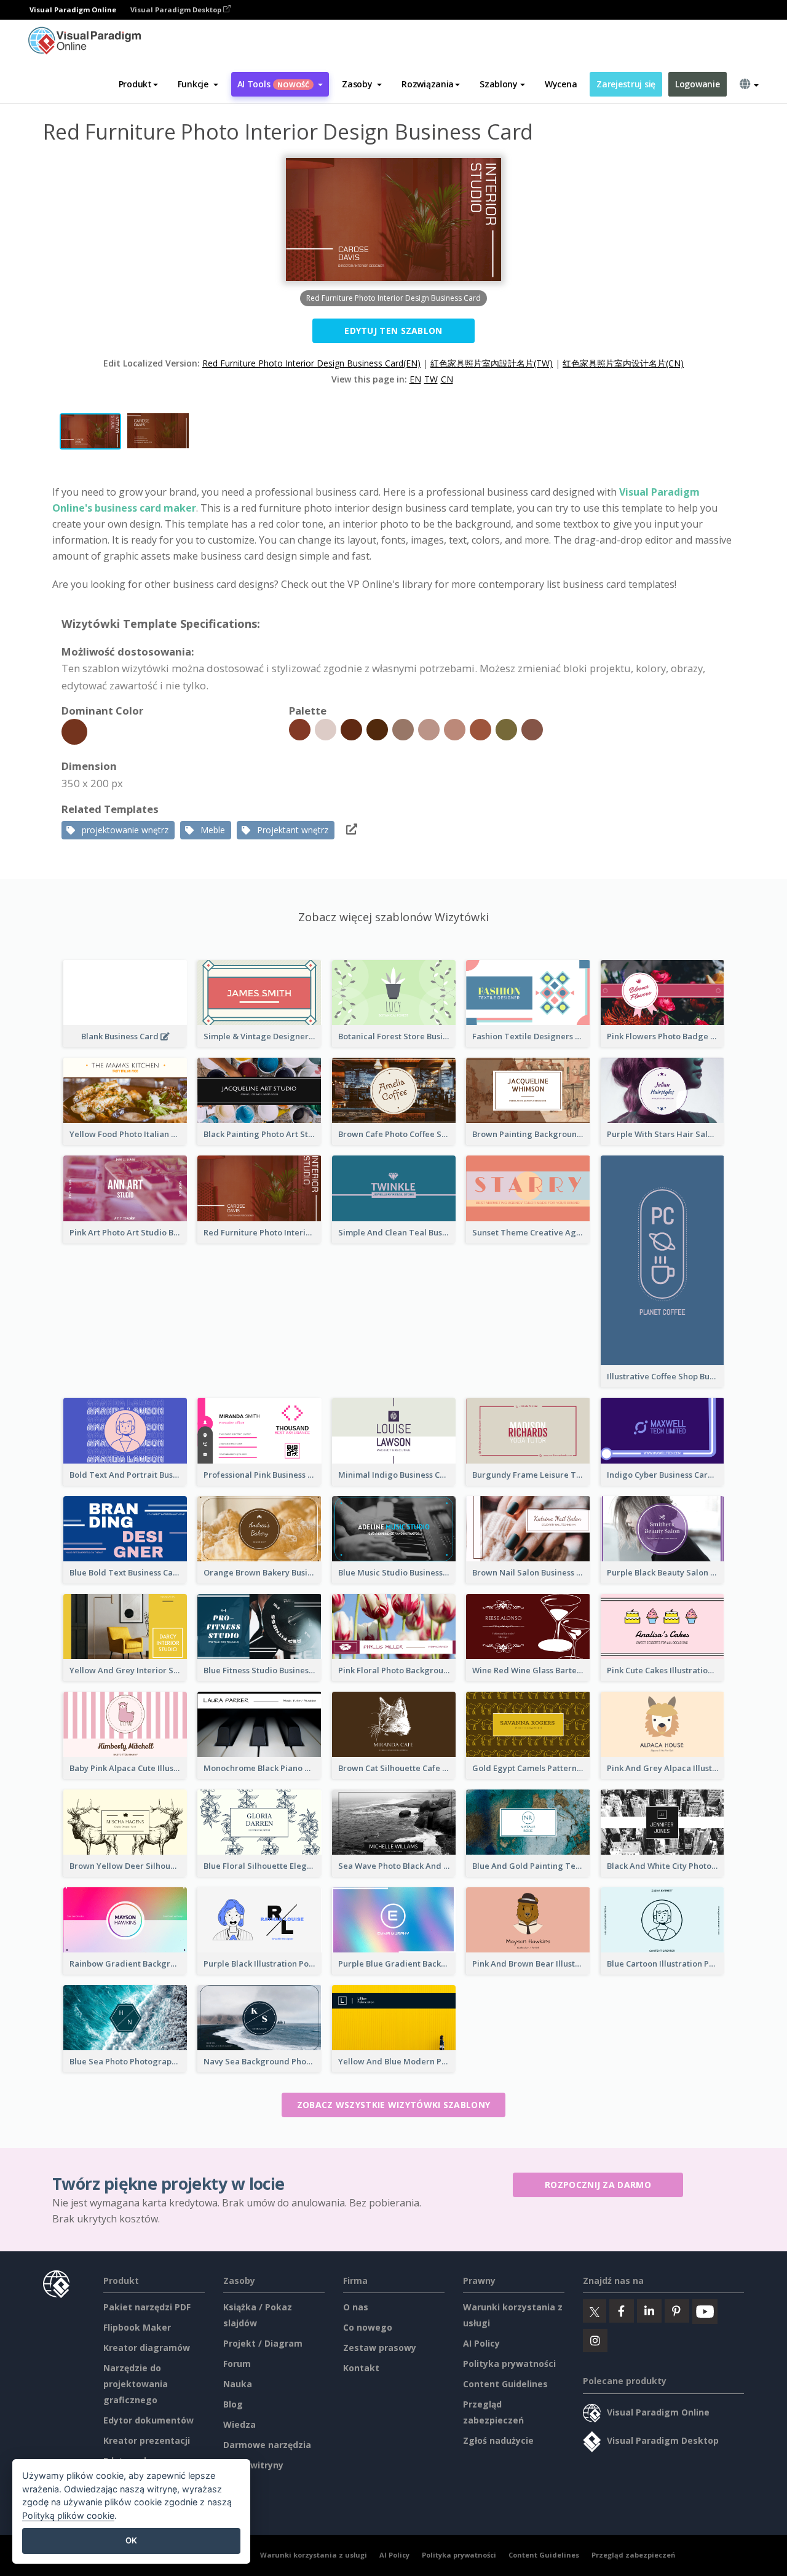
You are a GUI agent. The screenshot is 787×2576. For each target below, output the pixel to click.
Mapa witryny (253, 2465)
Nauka (238, 2384)
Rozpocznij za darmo (598, 2185)
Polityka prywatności (509, 2364)
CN (447, 379)
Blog (233, 2404)
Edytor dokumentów (148, 2420)
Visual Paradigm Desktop (177, 10)
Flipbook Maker (137, 2327)
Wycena (561, 84)
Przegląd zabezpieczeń (633, 2555)
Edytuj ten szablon (393, 331)
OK (131, 2540)
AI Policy (481, 2343)
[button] (198, 84)
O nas (356, 2307)
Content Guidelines (505, 2384)
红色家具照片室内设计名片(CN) (623, 363)
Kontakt (361, 2368)
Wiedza (239, 2424)
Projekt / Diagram (263, 2343)
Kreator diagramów (147, 2348)
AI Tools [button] (274, 84)
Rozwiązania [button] (428, 84)
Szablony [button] (499, 84)
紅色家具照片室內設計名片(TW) (492, 363)
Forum (237, 2364)
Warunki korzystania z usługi (314, 2555)
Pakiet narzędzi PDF (147, 2307)
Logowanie (697, 84)
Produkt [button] (135, 84)
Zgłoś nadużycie (498, 2440)
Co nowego (368, 2327)
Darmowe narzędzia (267, 2445)
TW (431, 379)
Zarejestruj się (626, 84)
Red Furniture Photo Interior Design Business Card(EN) (311, 363)
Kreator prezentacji (147, 2440)
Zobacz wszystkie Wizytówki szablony (394, 2105)
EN (415, 379)
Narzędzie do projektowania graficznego (136, 2384)
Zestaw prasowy (380, 2348)
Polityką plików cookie (68, 2515)
